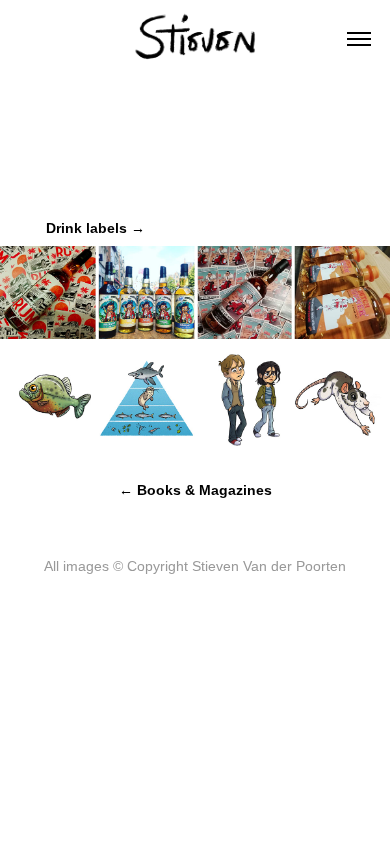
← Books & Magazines (195, 490)
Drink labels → (95, 228)
